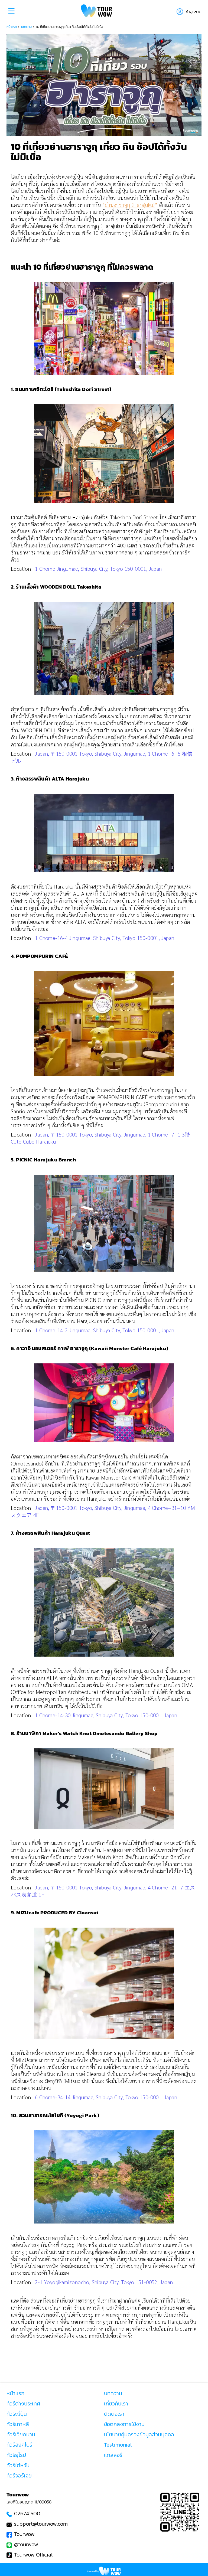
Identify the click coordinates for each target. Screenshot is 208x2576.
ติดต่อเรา (114, 2414)
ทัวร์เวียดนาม (21, 2434)
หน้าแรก (12, 27)
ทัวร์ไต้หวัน (18, 2465)
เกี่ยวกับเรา (116, 2404)
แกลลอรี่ (113, 2455)
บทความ (26, 27)
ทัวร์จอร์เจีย (19, 2476)
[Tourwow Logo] (97, 12)
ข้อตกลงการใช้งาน (124, 2424)
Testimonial (118, 2445)
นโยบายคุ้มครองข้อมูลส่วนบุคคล (139, 2434)
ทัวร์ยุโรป (16, 2455)
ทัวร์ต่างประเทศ (23, 2404)
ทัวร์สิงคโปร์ (19, 2445)
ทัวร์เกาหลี (18, 2424)
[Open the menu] (11, 12)
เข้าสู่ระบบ (193, 12)
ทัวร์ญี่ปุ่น (17, 2414)
